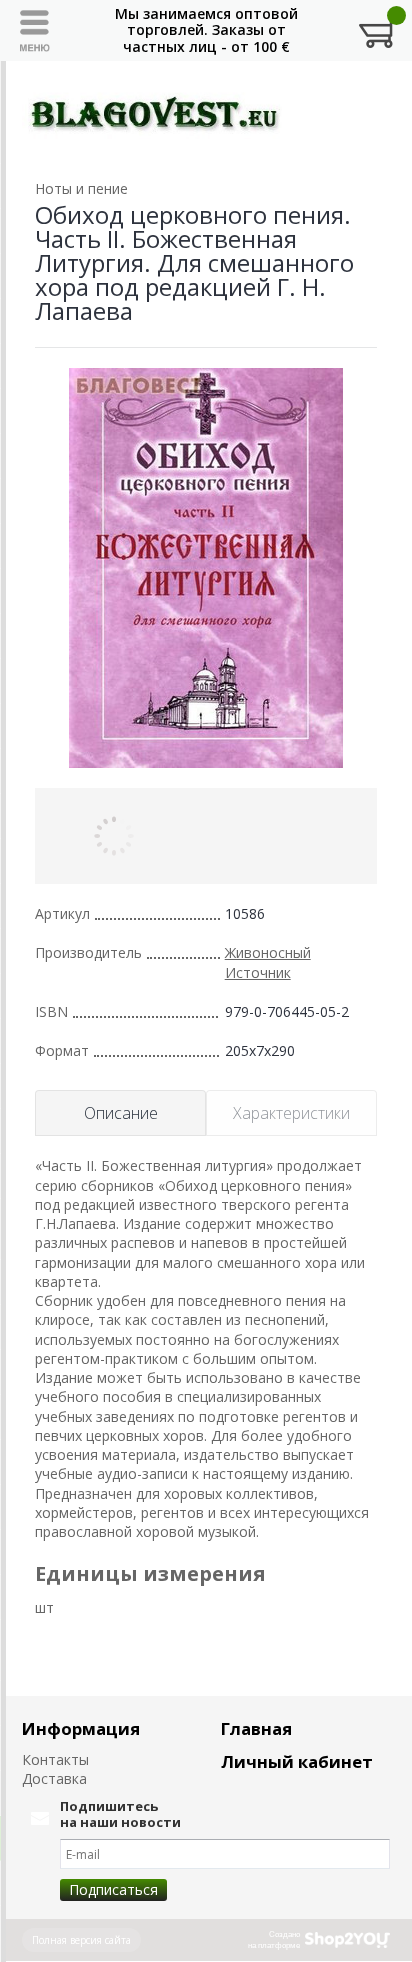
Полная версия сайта (81, 1940)
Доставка (54, 1778)
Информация (81, 1728)
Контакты (55, 1759)
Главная (256, 1728)
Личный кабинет (297, 1761)
